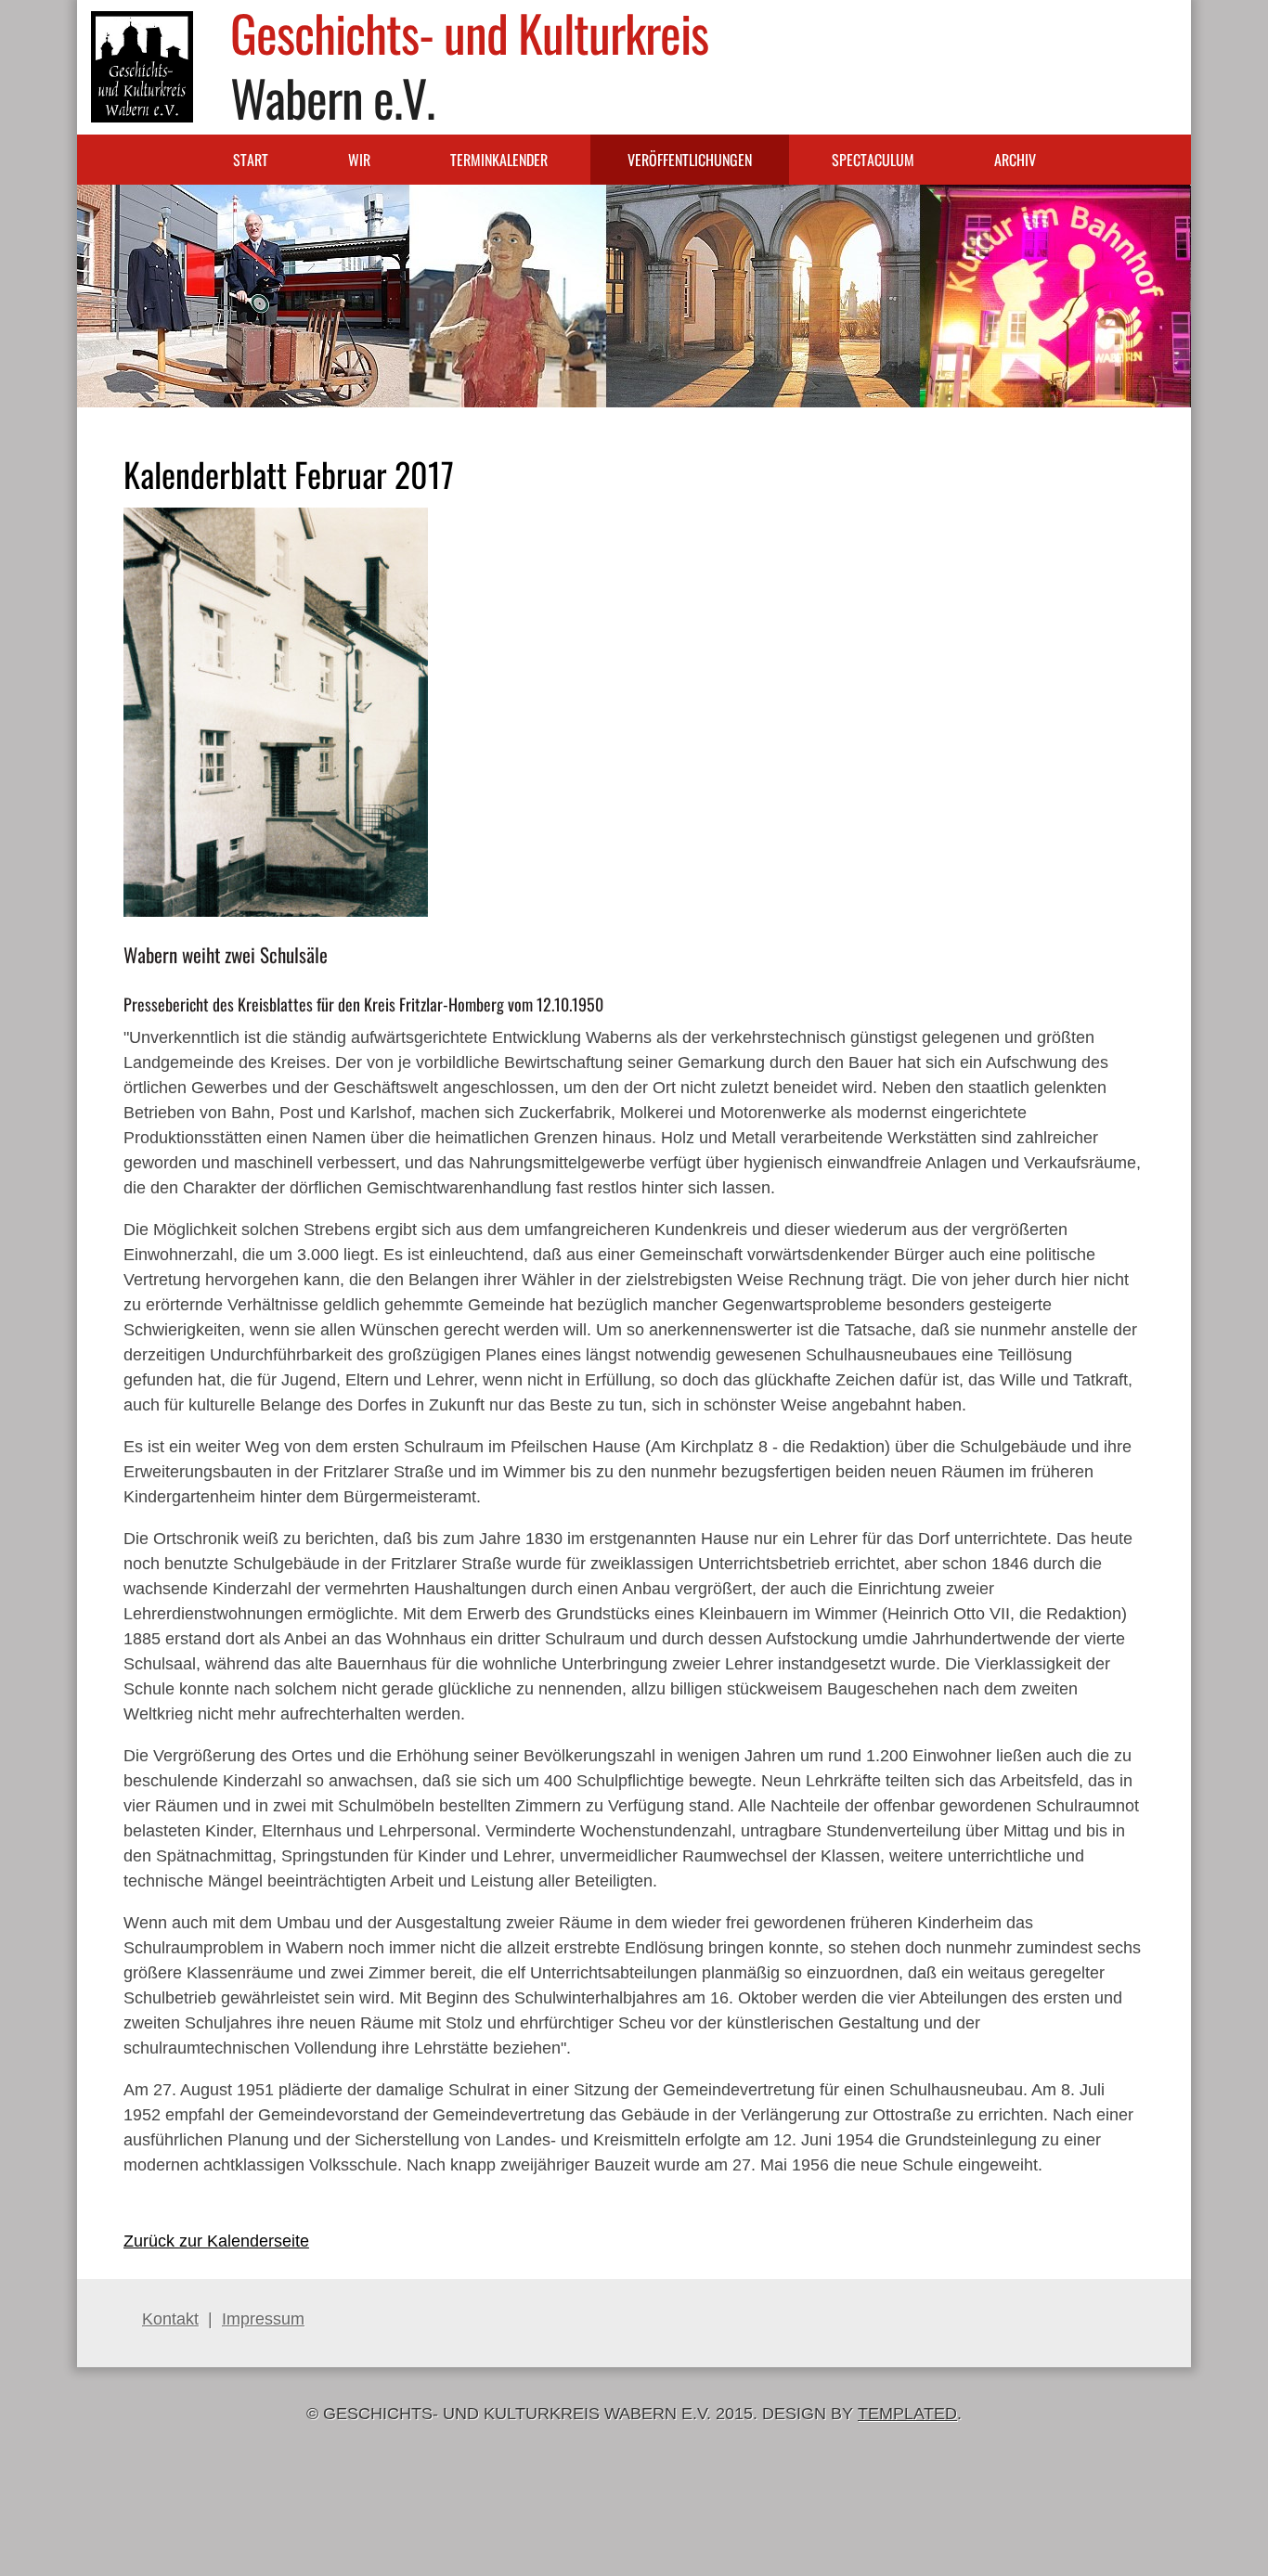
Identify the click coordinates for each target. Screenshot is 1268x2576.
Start (251, 160)
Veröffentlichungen (690, 160)
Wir (359, 160)
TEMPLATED (907, 2414)
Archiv (1015, 160)
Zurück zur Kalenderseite (216, 2241)
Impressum (263, 2319)
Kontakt (170, 2319)
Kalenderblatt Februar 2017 (289, 474)
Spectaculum (873, 160)
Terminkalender (499, 160)
